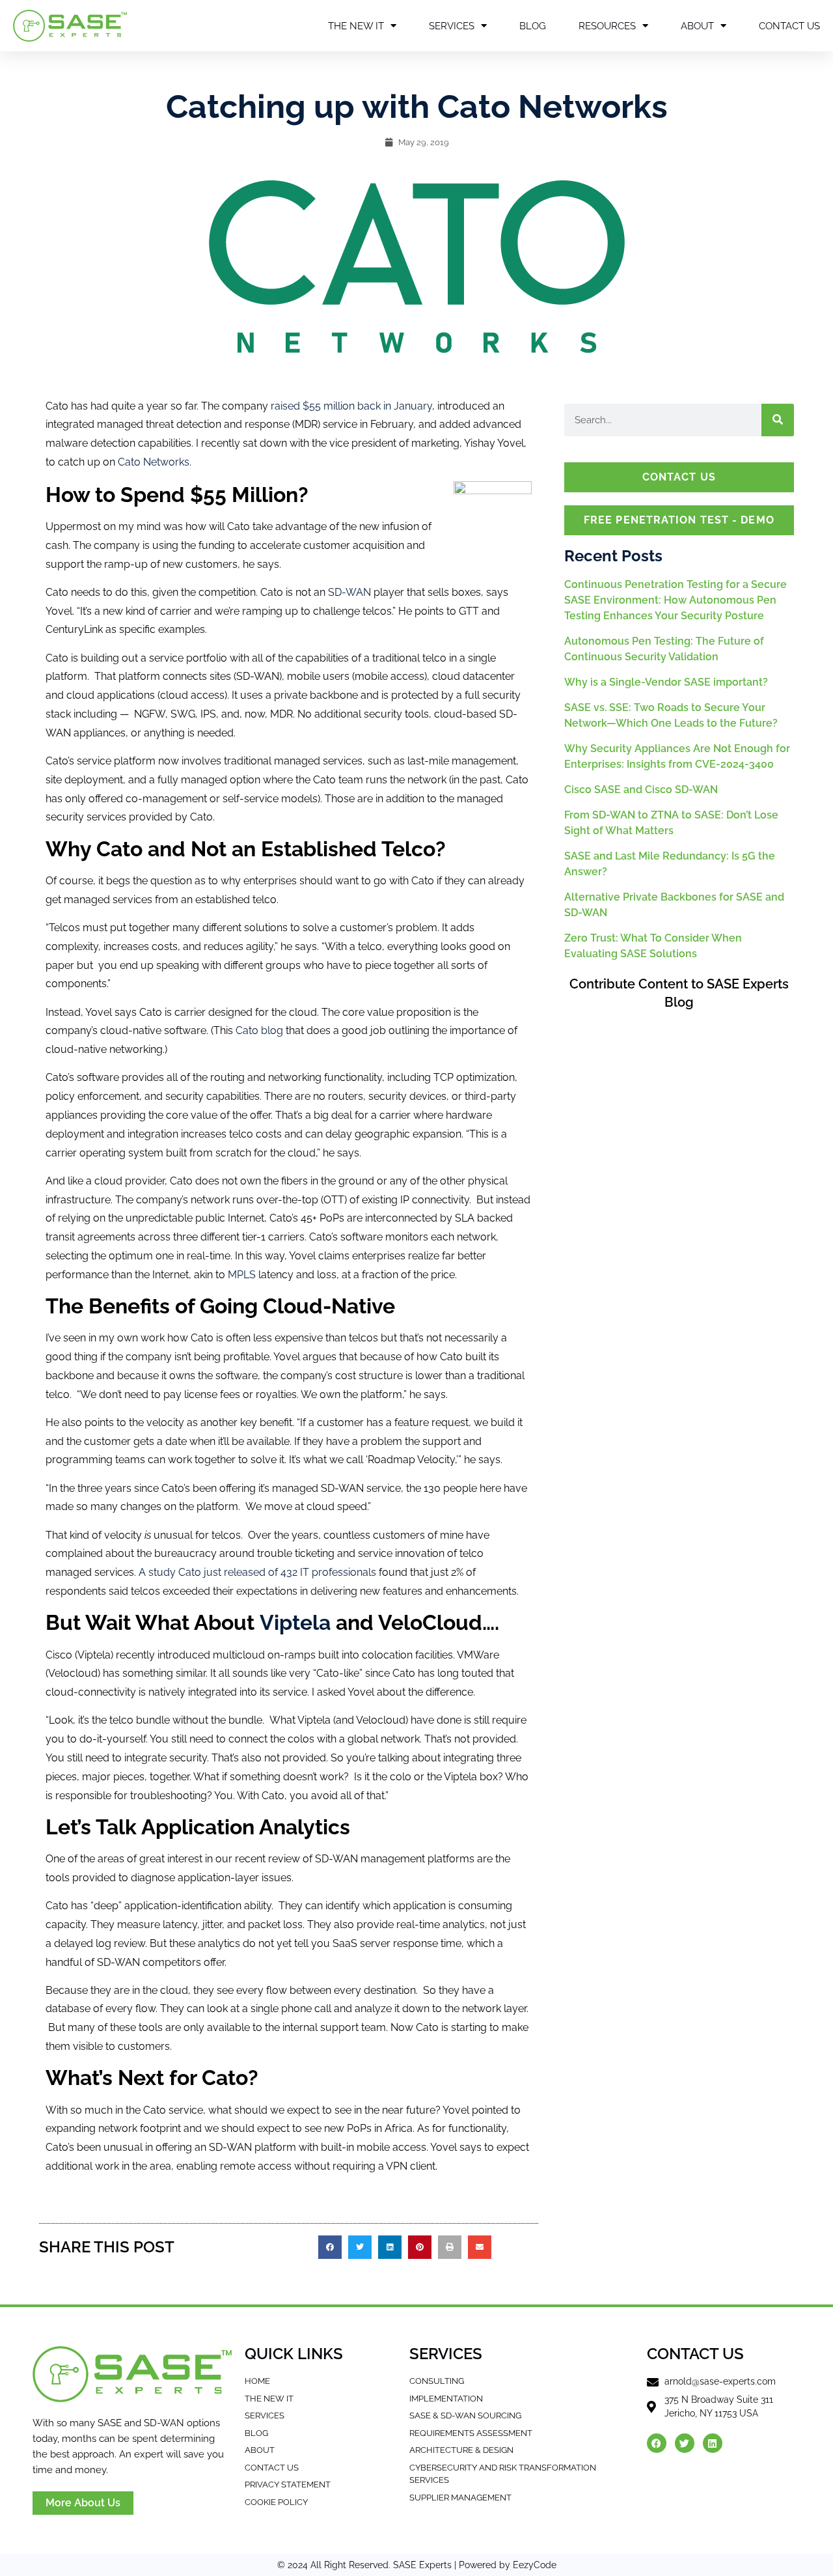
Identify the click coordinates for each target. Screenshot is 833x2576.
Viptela (295, 1622)
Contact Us (789, 26)
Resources (607, 26)
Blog (533, 26)
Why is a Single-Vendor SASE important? (666, 682)
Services (452, 26)
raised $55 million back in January (351, 406)
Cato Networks (154, 462)
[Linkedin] (713, 2443)
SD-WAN (349, 592)
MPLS (242, 1275)
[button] (330, 2247)
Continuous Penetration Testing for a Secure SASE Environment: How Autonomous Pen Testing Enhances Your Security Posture (676, 600)
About (697, 26)
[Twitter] (685, 2443)
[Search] (778, 420)
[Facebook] (657, 2443)
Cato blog (261, 1030)
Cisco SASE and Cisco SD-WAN (641, 790)
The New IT (356, 26)
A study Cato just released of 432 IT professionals (259, 1572)
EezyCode (535, 2565)
